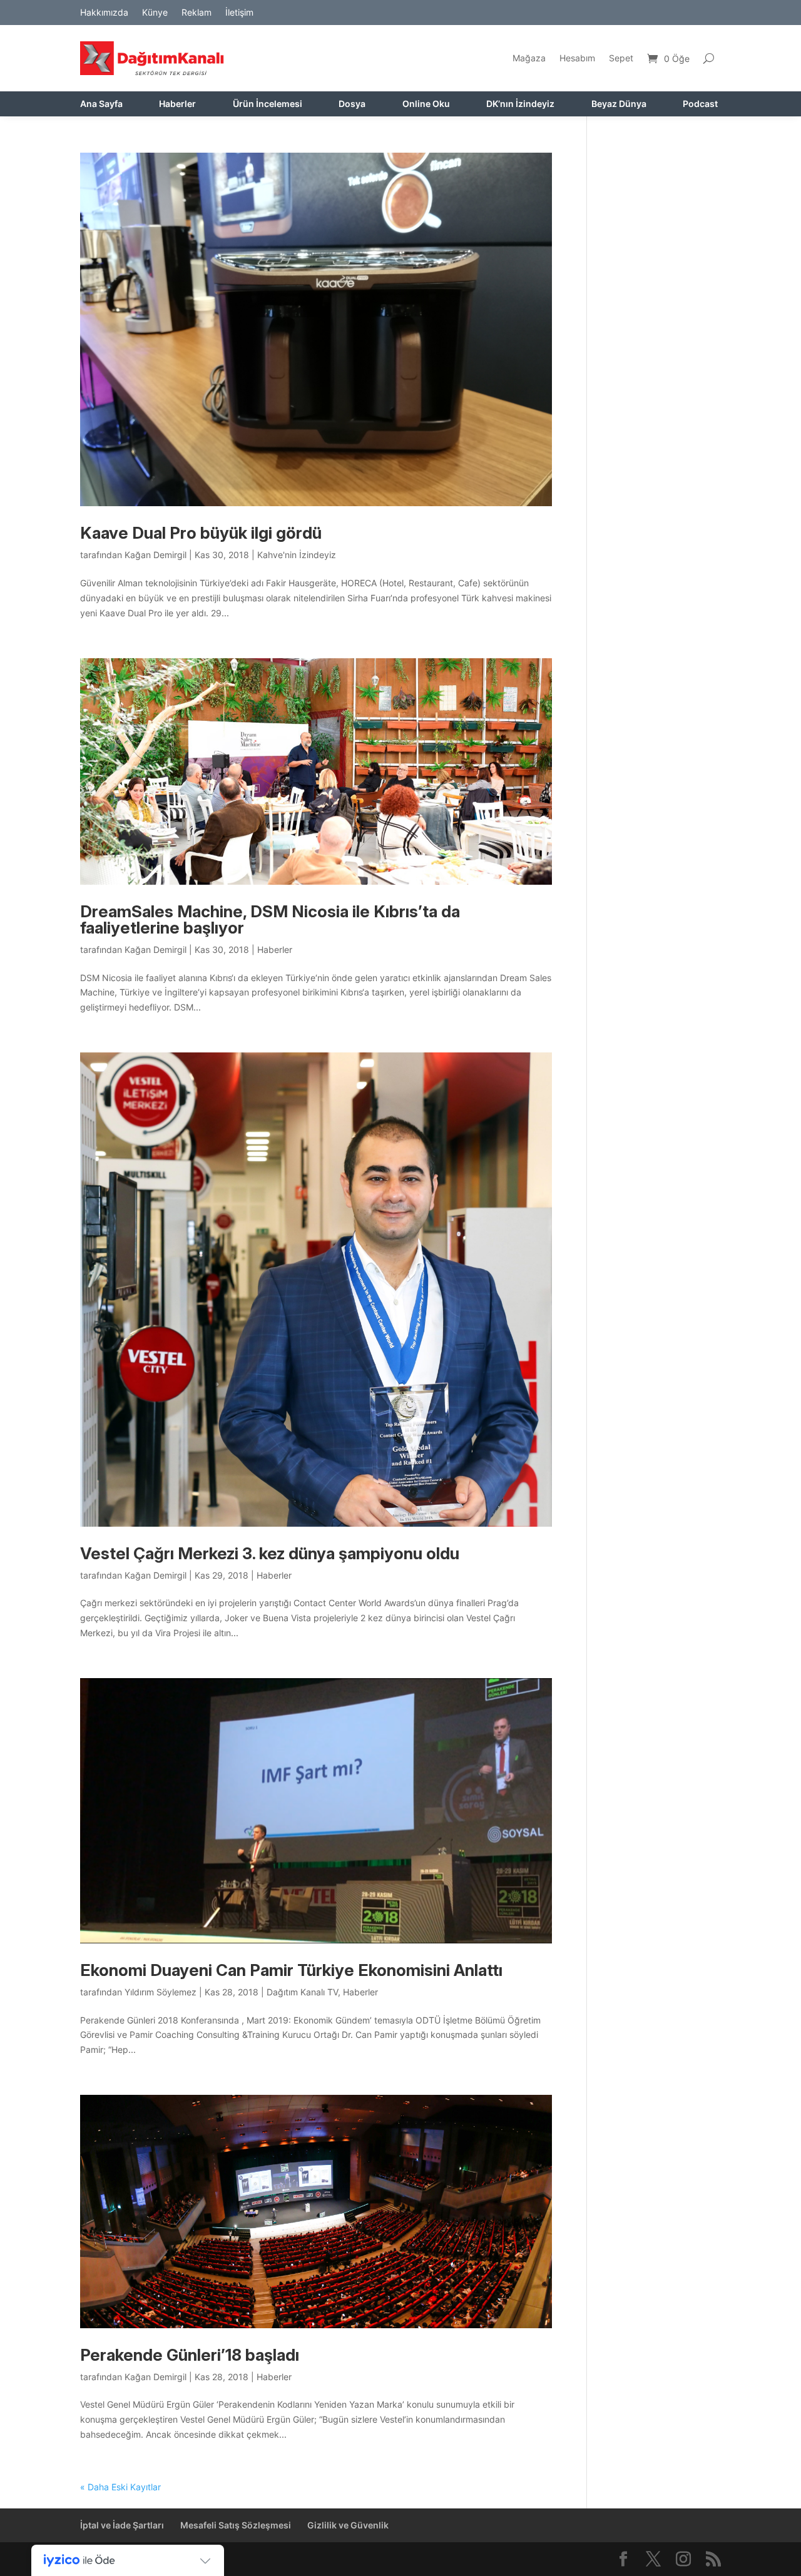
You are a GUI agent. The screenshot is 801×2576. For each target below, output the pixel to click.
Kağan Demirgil (156, 555)
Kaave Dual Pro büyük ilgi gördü (201, 533)
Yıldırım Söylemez (161, 1992)
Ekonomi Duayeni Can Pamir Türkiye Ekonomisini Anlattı (291, 1970)
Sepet (621, 58)
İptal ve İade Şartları (122, 2525)
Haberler (177, 104)
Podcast (700, 104)
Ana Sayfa (101, 104)
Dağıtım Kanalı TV (302, 1992)
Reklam (196, 13)
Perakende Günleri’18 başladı (190, 2355)
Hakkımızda (104, 13)
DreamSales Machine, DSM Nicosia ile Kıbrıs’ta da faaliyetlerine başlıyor (270, 919)
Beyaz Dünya (619, 104)
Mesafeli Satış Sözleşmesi (236, 2525)
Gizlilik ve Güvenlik (348, 2525)
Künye (155, 13)
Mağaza (529, 58)
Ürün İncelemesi (268, 104)
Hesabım (577, 58)
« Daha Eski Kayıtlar (120, 2487)
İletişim (239, 13)
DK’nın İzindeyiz (520, 104)
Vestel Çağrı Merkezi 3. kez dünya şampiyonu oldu (270, 1553)
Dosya (352, 104)
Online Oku (426, 104)
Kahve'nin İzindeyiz (297, 555)
